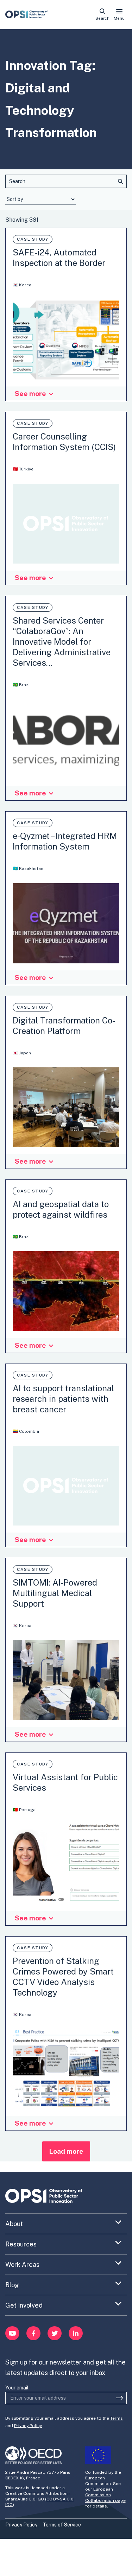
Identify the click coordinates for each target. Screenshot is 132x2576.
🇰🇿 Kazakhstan (28, 869)
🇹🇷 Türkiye (23, 469)
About (14, 2224)
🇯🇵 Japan (22, 1053)
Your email (17, 2388)
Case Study (33, 239)
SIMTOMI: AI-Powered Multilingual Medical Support (55, 1593)
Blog (12, 2285)
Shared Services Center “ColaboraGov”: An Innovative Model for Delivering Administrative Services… (62, 642)
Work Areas (22, 2265)
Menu (119, 18)
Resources (21, 2244)
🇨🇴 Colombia (26, 1431)
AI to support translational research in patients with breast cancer (63, 1399)
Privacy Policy (28, 2426)
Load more (66, 2151)
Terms (117, 2418)
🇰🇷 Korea (22, 285)
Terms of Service (62, 2525)
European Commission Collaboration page (105, 2495)
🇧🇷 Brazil (22, 685)
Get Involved (24, 2305)
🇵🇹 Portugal (25, 1810)
